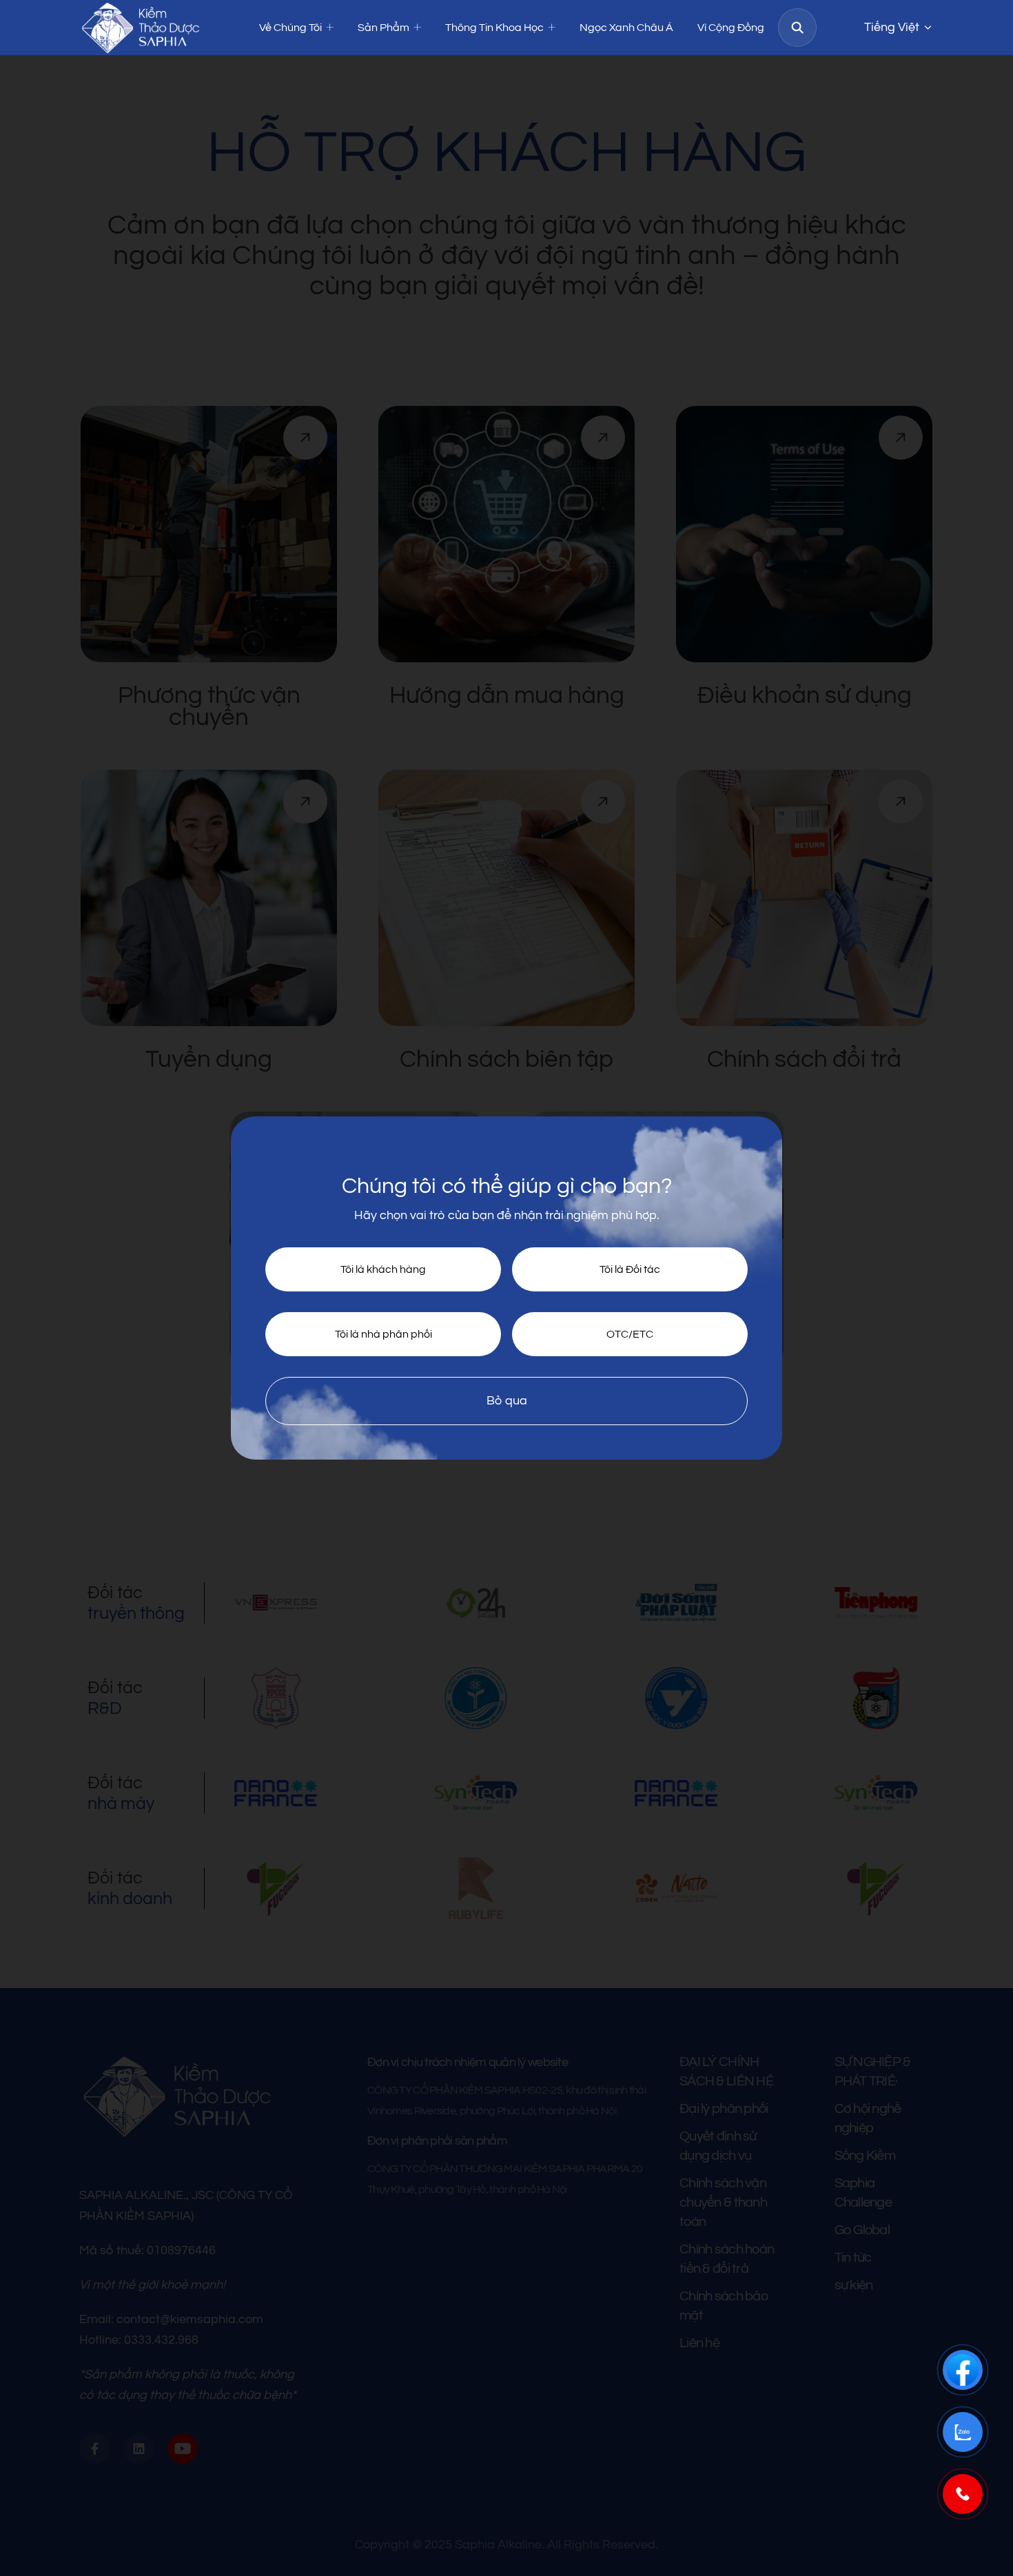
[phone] (963, 2494)
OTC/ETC (630, 1334)
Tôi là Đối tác (630, 1269)
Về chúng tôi (290, 28)
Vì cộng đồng (731, 28)
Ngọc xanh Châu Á (626, 28)
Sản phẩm (383, 28)
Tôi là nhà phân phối (383, 1334)
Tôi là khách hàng (383, 1269)
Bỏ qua (507, 1401)
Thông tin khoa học (494, 28)
